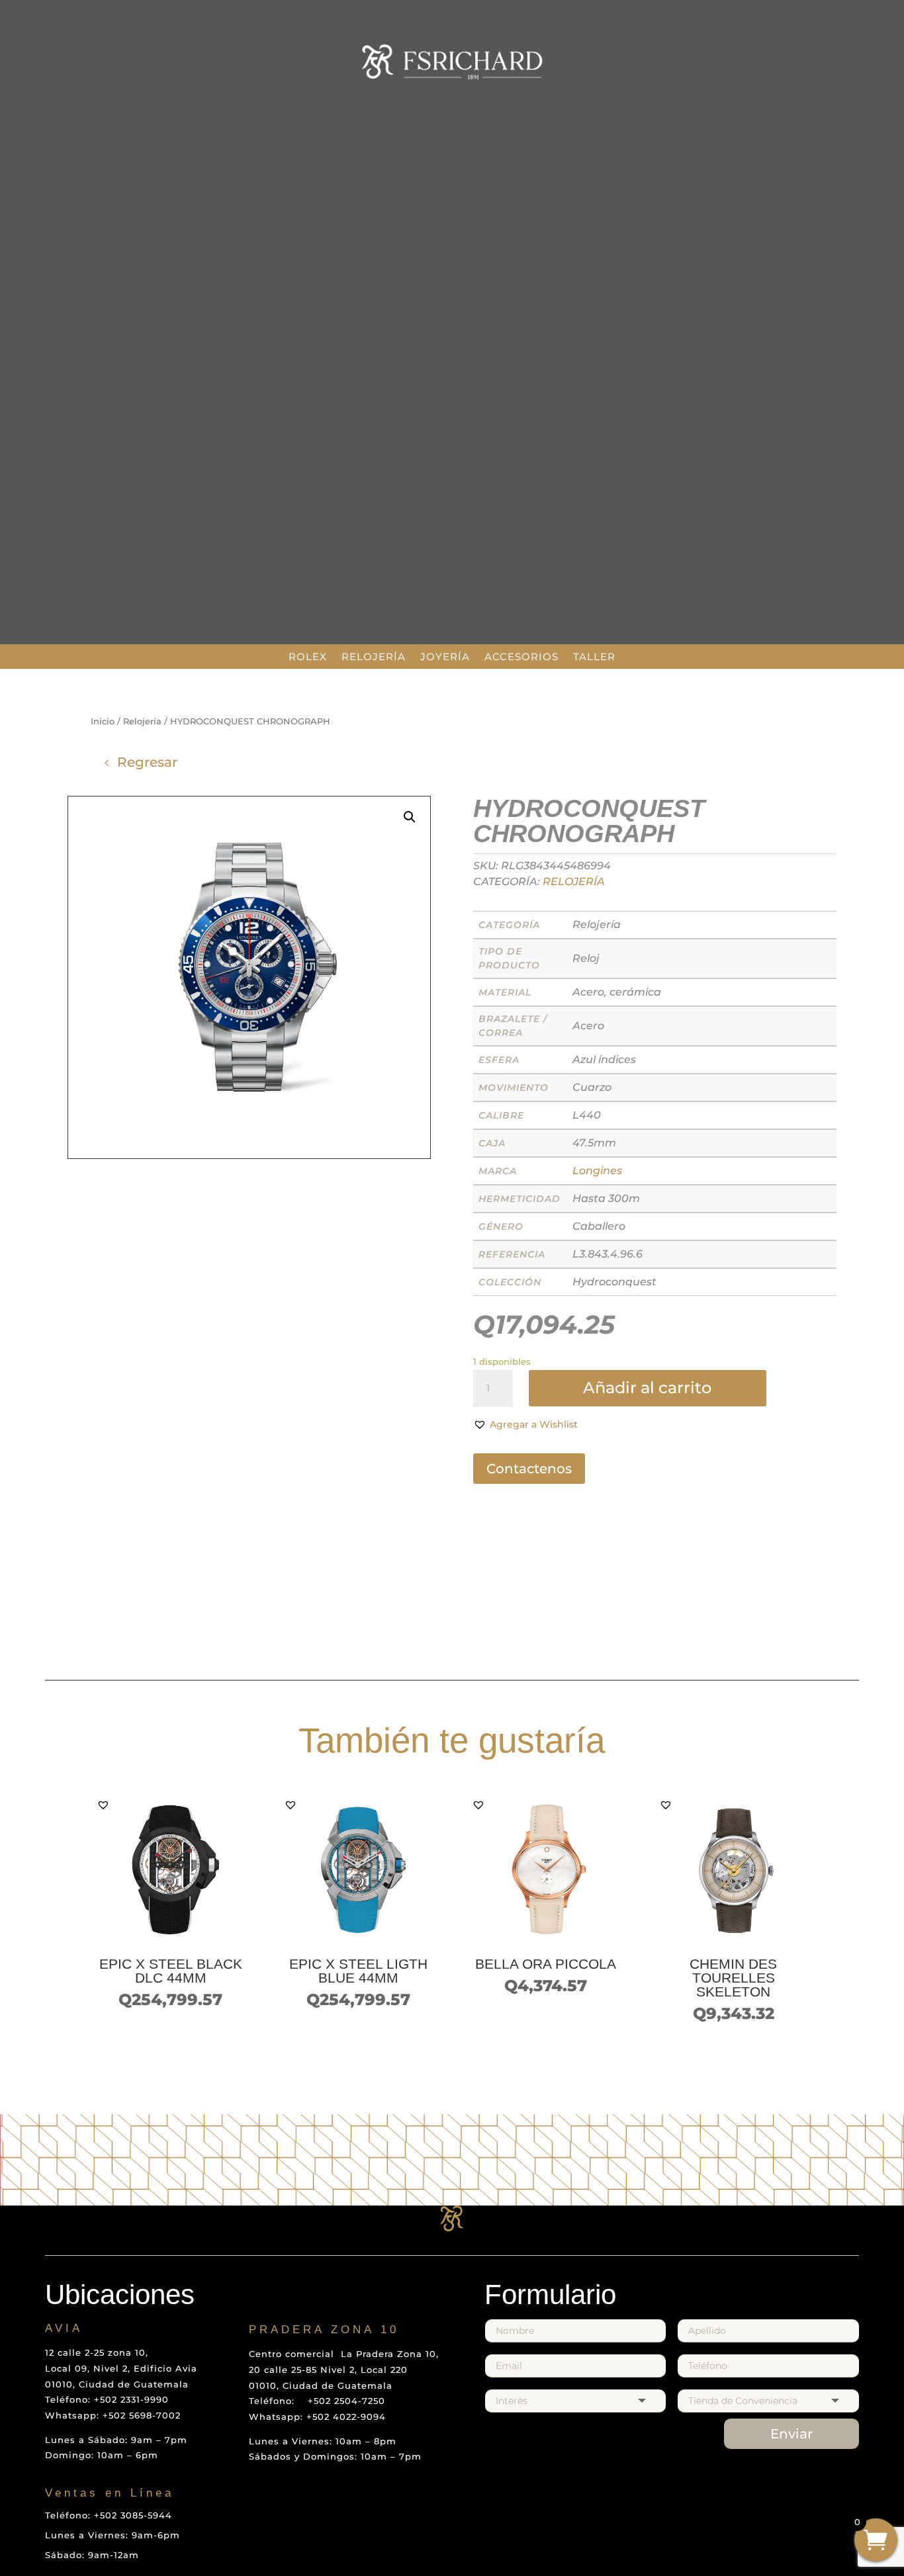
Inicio (103, 721)
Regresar (147, 762)
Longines (597, 1171)
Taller (594, 657)
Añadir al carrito (647, 1388)
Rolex (308, 657)
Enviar (791, 2434)
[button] (525, 1425)
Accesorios (521, 657)
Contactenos (529, 1469)
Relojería (374, 657)
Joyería (445, 657)
